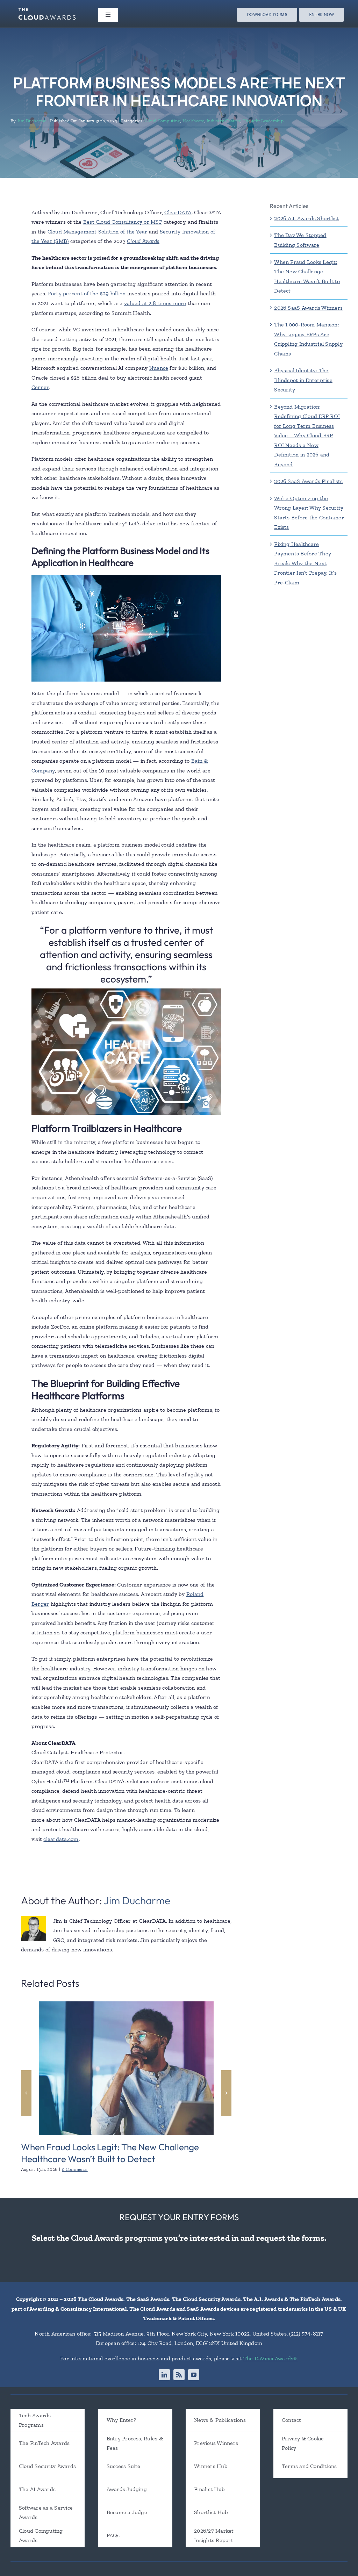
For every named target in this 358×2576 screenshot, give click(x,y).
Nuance (159, 368)
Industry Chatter (224, 121)
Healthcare (193, 121)
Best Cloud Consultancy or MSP (123, 222)
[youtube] (194, 2375)
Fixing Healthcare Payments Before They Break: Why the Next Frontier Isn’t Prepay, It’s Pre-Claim (305, 563)
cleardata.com (61, 1839)
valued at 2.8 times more (155, 303)
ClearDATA (178, 212)
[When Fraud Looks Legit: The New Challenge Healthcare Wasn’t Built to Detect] (126, 2005)
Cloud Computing (163, 121)
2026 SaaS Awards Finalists (308, 481)
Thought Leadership (263, 121)
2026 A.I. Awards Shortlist (306, 218)
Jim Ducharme (32, 121)
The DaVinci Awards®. (271, 2358)
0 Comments (75, 2169)
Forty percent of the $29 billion (87, 293)
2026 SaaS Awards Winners (308, 308)
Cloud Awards (143, 241)
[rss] (179, 2375)
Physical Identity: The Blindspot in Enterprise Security (303, 380)
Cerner (40, 387)
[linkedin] (164, 2375)
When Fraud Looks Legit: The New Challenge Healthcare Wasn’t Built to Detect (110, 2153)
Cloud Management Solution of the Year (98, 232)
